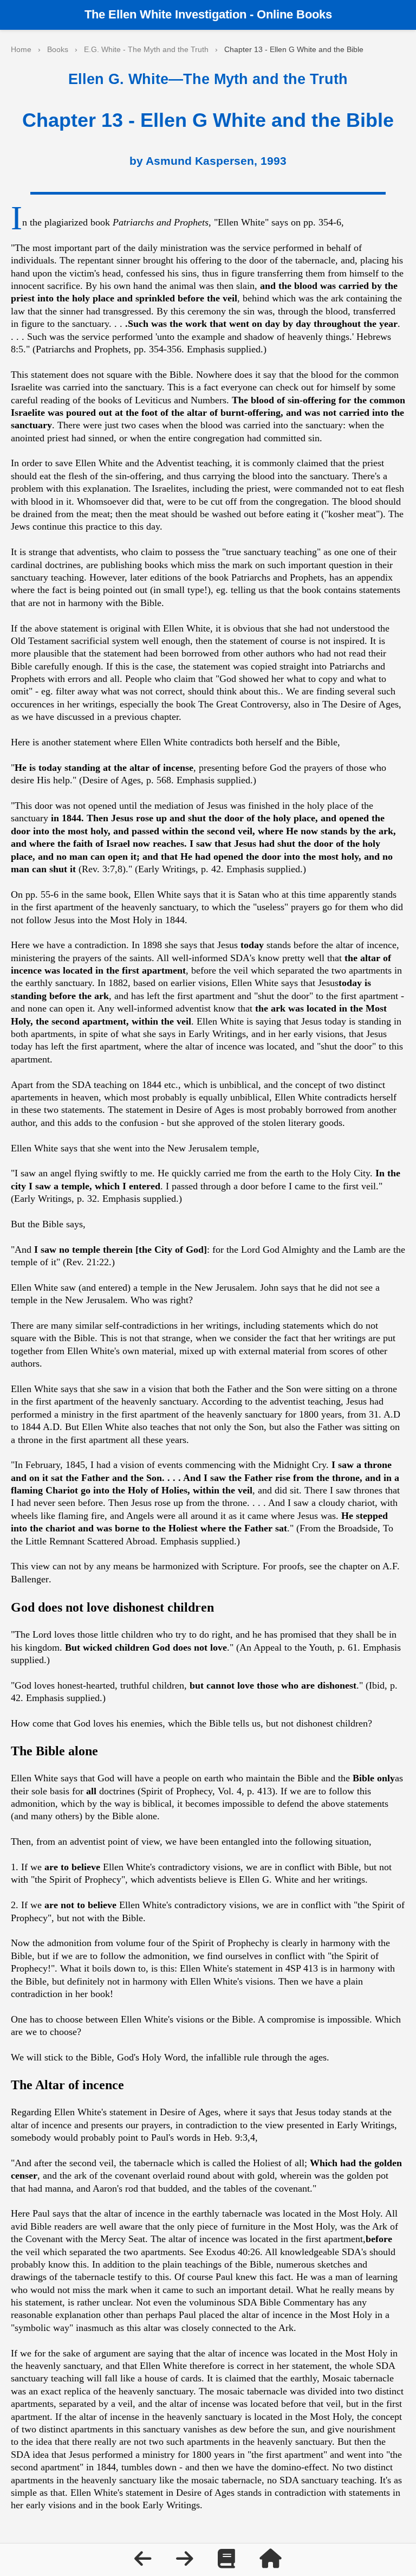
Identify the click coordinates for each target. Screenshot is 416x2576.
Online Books (294, 14)
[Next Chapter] (186, 2562)
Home (21, 49)
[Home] (271, 2562)
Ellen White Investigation (177, 14)
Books (58, 49)
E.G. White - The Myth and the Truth (146, 49)
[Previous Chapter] (144, 2562)
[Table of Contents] (228, 2562)
